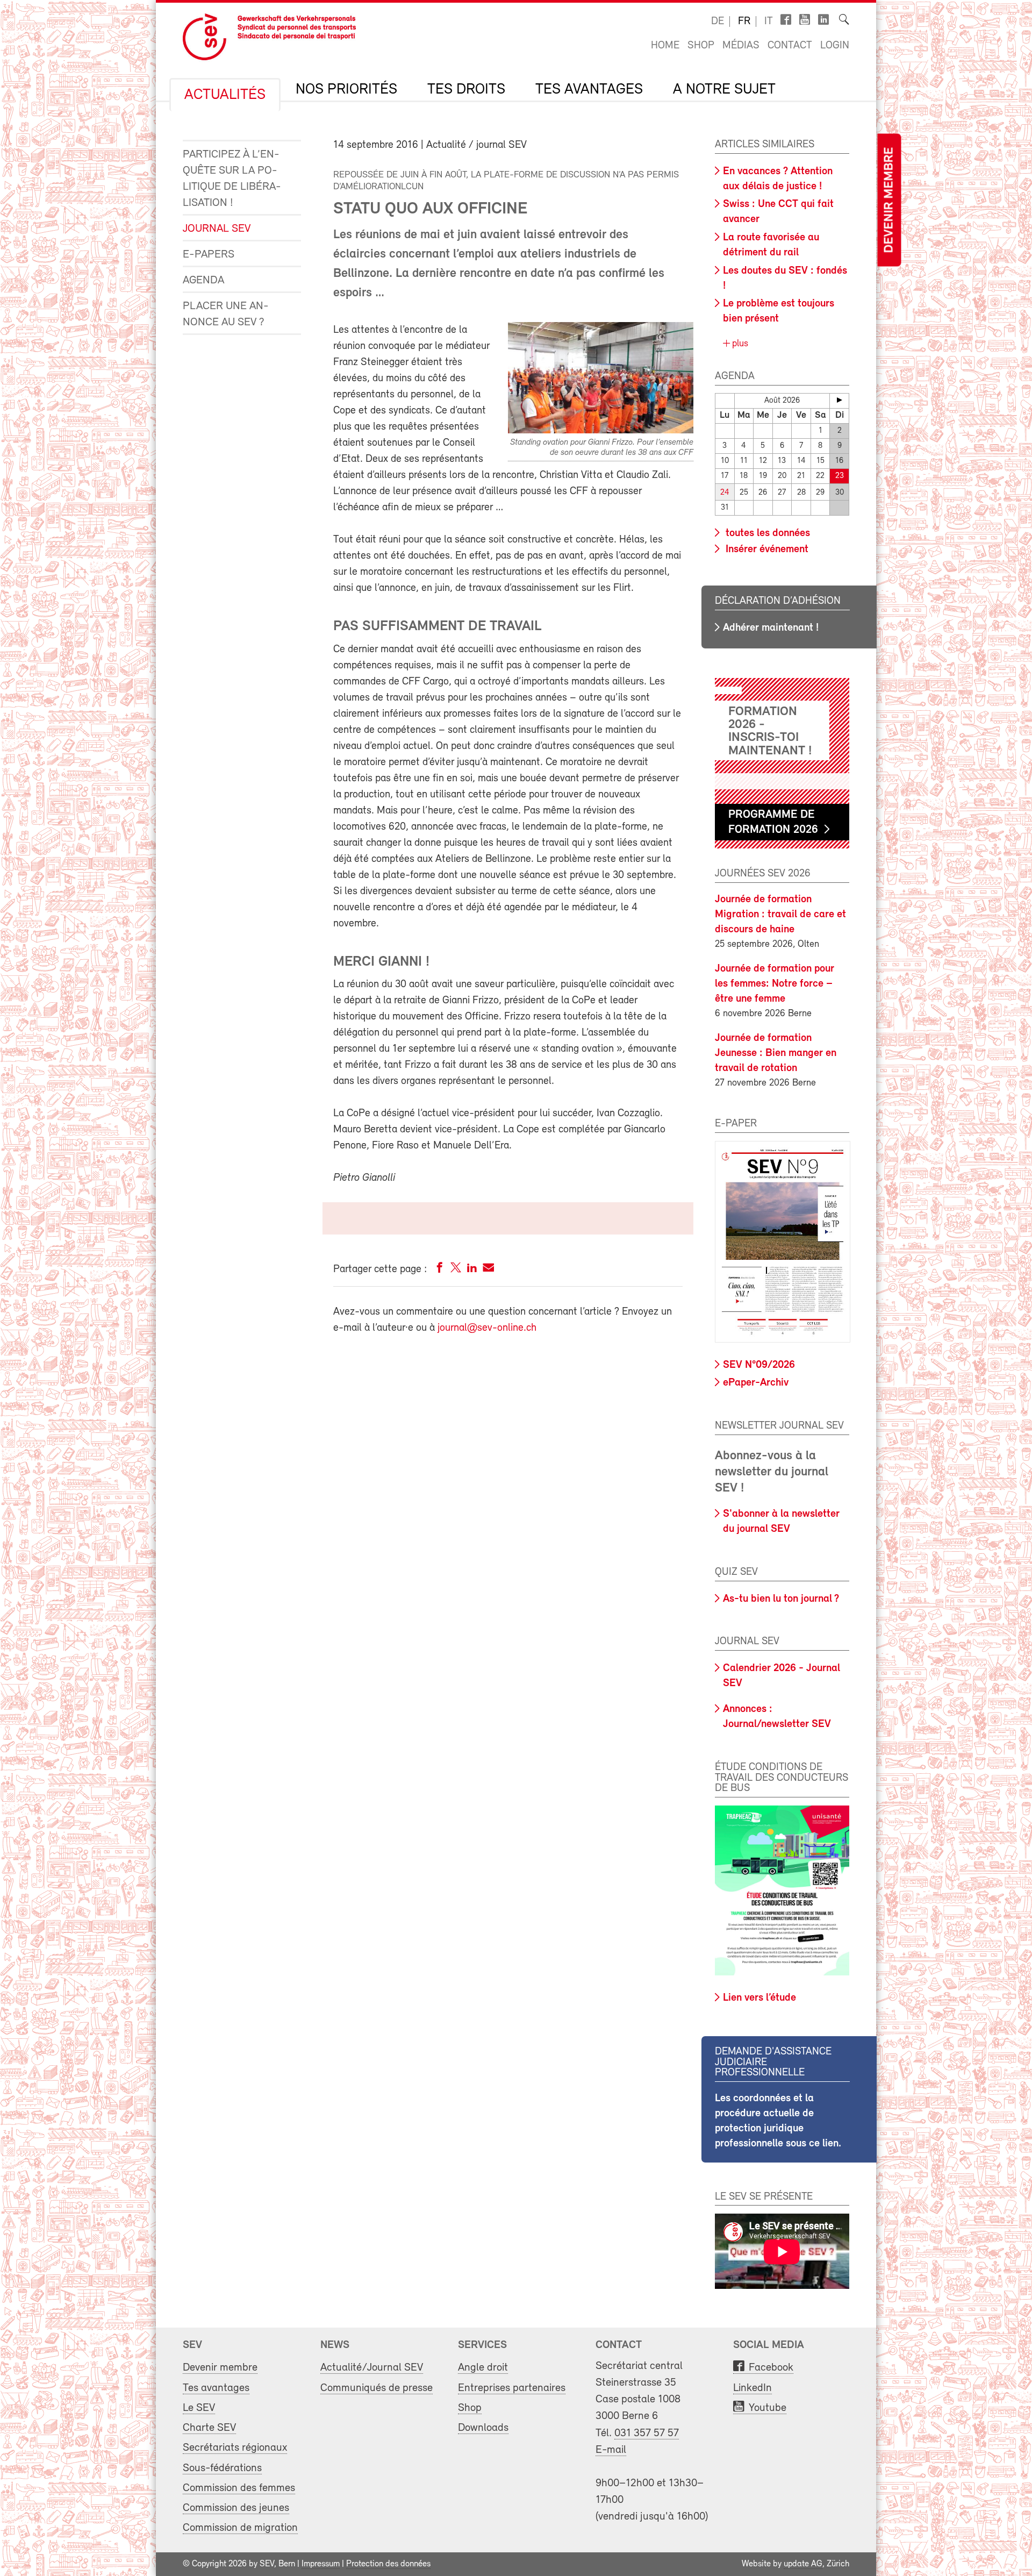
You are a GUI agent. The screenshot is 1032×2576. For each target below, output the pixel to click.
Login (835, 46)
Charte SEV (209, 2428)
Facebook (771, 2368)
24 (725, 493)
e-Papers (209, 255)
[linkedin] (472, 1270)
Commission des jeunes (236, 2508)
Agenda (203, 280)
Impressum (321, 2564)
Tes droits (466, 90)
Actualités (225, 95)
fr (744, 22)
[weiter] (839, 400)
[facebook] (440, 1270)
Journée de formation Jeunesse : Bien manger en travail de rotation (776, 1053)
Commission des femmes (239, 2488)
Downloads (483, 2428)
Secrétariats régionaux (235, 2448)
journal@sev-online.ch (487, 1328)
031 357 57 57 (647, 2433)
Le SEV (199, 2408)
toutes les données (766, 533)
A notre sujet (724, 90)
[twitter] (456, 1270)
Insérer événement (766, 550)
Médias (741, 46)
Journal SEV (217, 229)
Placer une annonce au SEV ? (226, 314)
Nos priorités (346, 90)
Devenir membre (889, 200)
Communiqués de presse (377, 2388)
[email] (488, 1270)
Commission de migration (240, 2528)
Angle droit (483, 2368)
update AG (803, 2564)
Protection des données (388, 2564)
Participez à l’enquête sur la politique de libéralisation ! (232, 179)
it (769, 22)
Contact (790, 46)
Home (665, 46)
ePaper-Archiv (756, 1383)
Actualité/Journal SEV (372, 2368)
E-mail (611, 2450)
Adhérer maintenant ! (771, 628)
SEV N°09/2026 (759, 1365)
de (718, 22)
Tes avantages (589, 90)
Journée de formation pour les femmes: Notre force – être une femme (775, 984)
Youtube (768, 2408)
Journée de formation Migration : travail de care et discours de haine (780, 915)
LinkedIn (752, 2388)
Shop (701, 46)
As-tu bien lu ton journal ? (781, 1599)
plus (739, 344)
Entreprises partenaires (512, 2388)
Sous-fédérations (222, 2468)
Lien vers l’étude (759, 1998)
